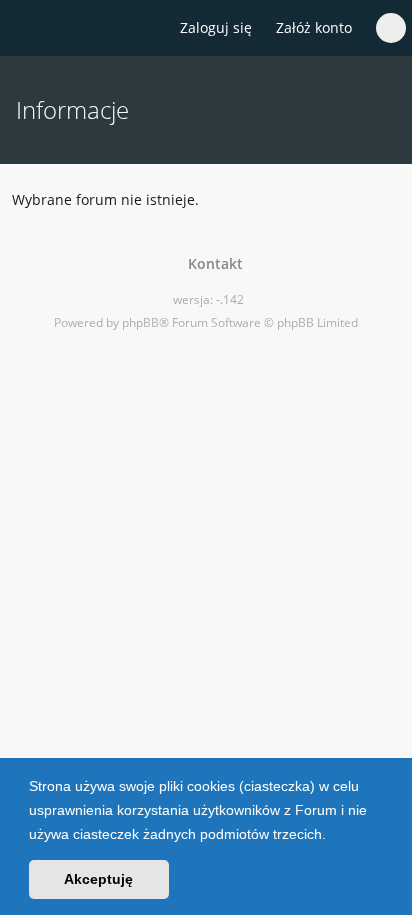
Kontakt (211, 263)
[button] (333, 836)
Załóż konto (314, 27)
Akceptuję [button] (98, 879)
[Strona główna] (27, 29)
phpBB (140, 322)
